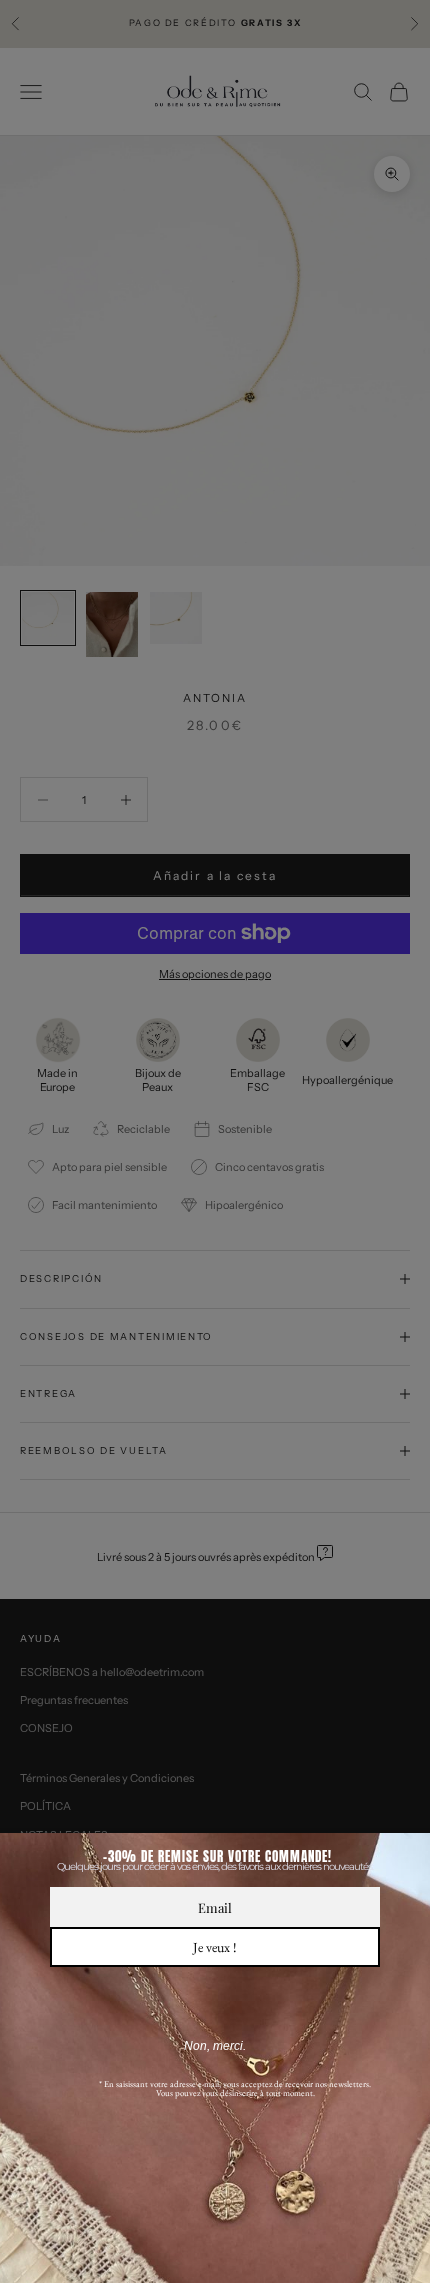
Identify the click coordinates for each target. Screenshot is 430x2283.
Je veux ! (215, 1947)
